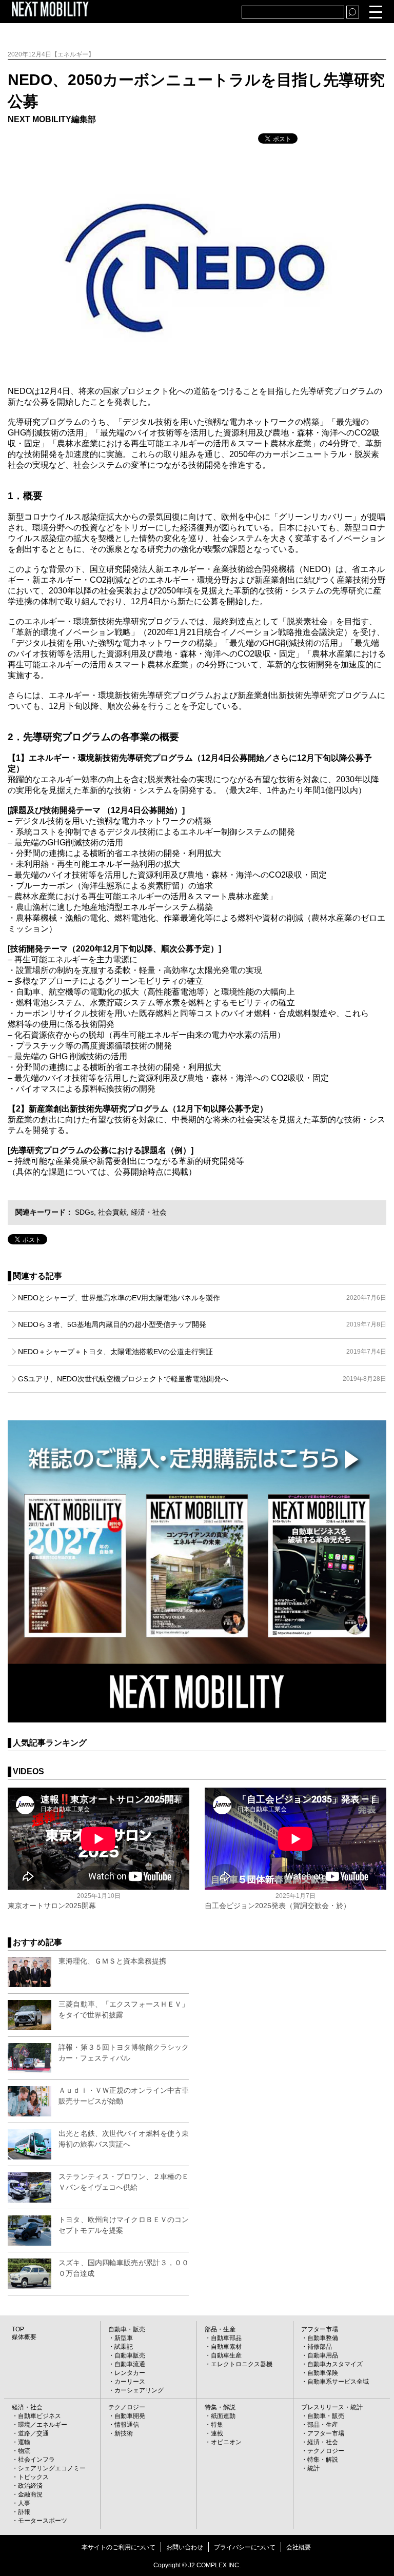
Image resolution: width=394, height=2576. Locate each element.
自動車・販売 (127, 2329)
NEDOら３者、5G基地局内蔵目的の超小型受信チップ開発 (202, 1324)
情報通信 (127, 2425)
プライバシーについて (245, 2547)
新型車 (124, 2338)
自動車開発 (130, 2416)
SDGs (84, 1212)
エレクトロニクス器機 (242, 2364)
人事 (24, 2503)
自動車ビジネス (40, 2416)
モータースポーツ (43, 2521)
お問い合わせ (185, 2547)
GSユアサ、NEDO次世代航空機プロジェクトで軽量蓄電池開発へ (202, 1379)
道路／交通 (33, 2433)
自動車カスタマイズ (335, 2364)
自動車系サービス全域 (338, 2382)
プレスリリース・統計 (332, 2407)
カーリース (130, 2382)
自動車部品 (226, 2338)
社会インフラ (36, 2460)
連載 (217, 2433)
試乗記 (124, 2347)
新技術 (124, 2433)
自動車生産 (226, 2355)
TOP (18, 2329)
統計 (313, 2468)
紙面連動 (223, 2416)
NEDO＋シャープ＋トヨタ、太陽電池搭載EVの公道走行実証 (202, 1352)
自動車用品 (323, 2355)
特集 (217, 2425)
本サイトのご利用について (119, 2547)
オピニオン (226, 2442)
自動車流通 (130, 2364)
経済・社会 (149, 1212)
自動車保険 (323, 2373)
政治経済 (30, 2486)
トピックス (33, 2477)
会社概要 (299, 2547)
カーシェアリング (139, 2390)
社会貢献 (112, 1212)
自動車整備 (323, 2338)
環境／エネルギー (43, 2425)
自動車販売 (130, 2355)
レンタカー (130, 2373)
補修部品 (320, 2347)
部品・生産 (220, 2329)
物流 (24, 2451)
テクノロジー (127, 2407)
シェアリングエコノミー (52, 2468)
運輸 (24, 2442)
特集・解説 (220, 2407)
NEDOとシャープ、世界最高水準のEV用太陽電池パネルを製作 (202, 1298)
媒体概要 (24, 2337)
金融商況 (30, 2494)
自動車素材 (226, 2347)
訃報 (24, 2512)
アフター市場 (320, 2329)
